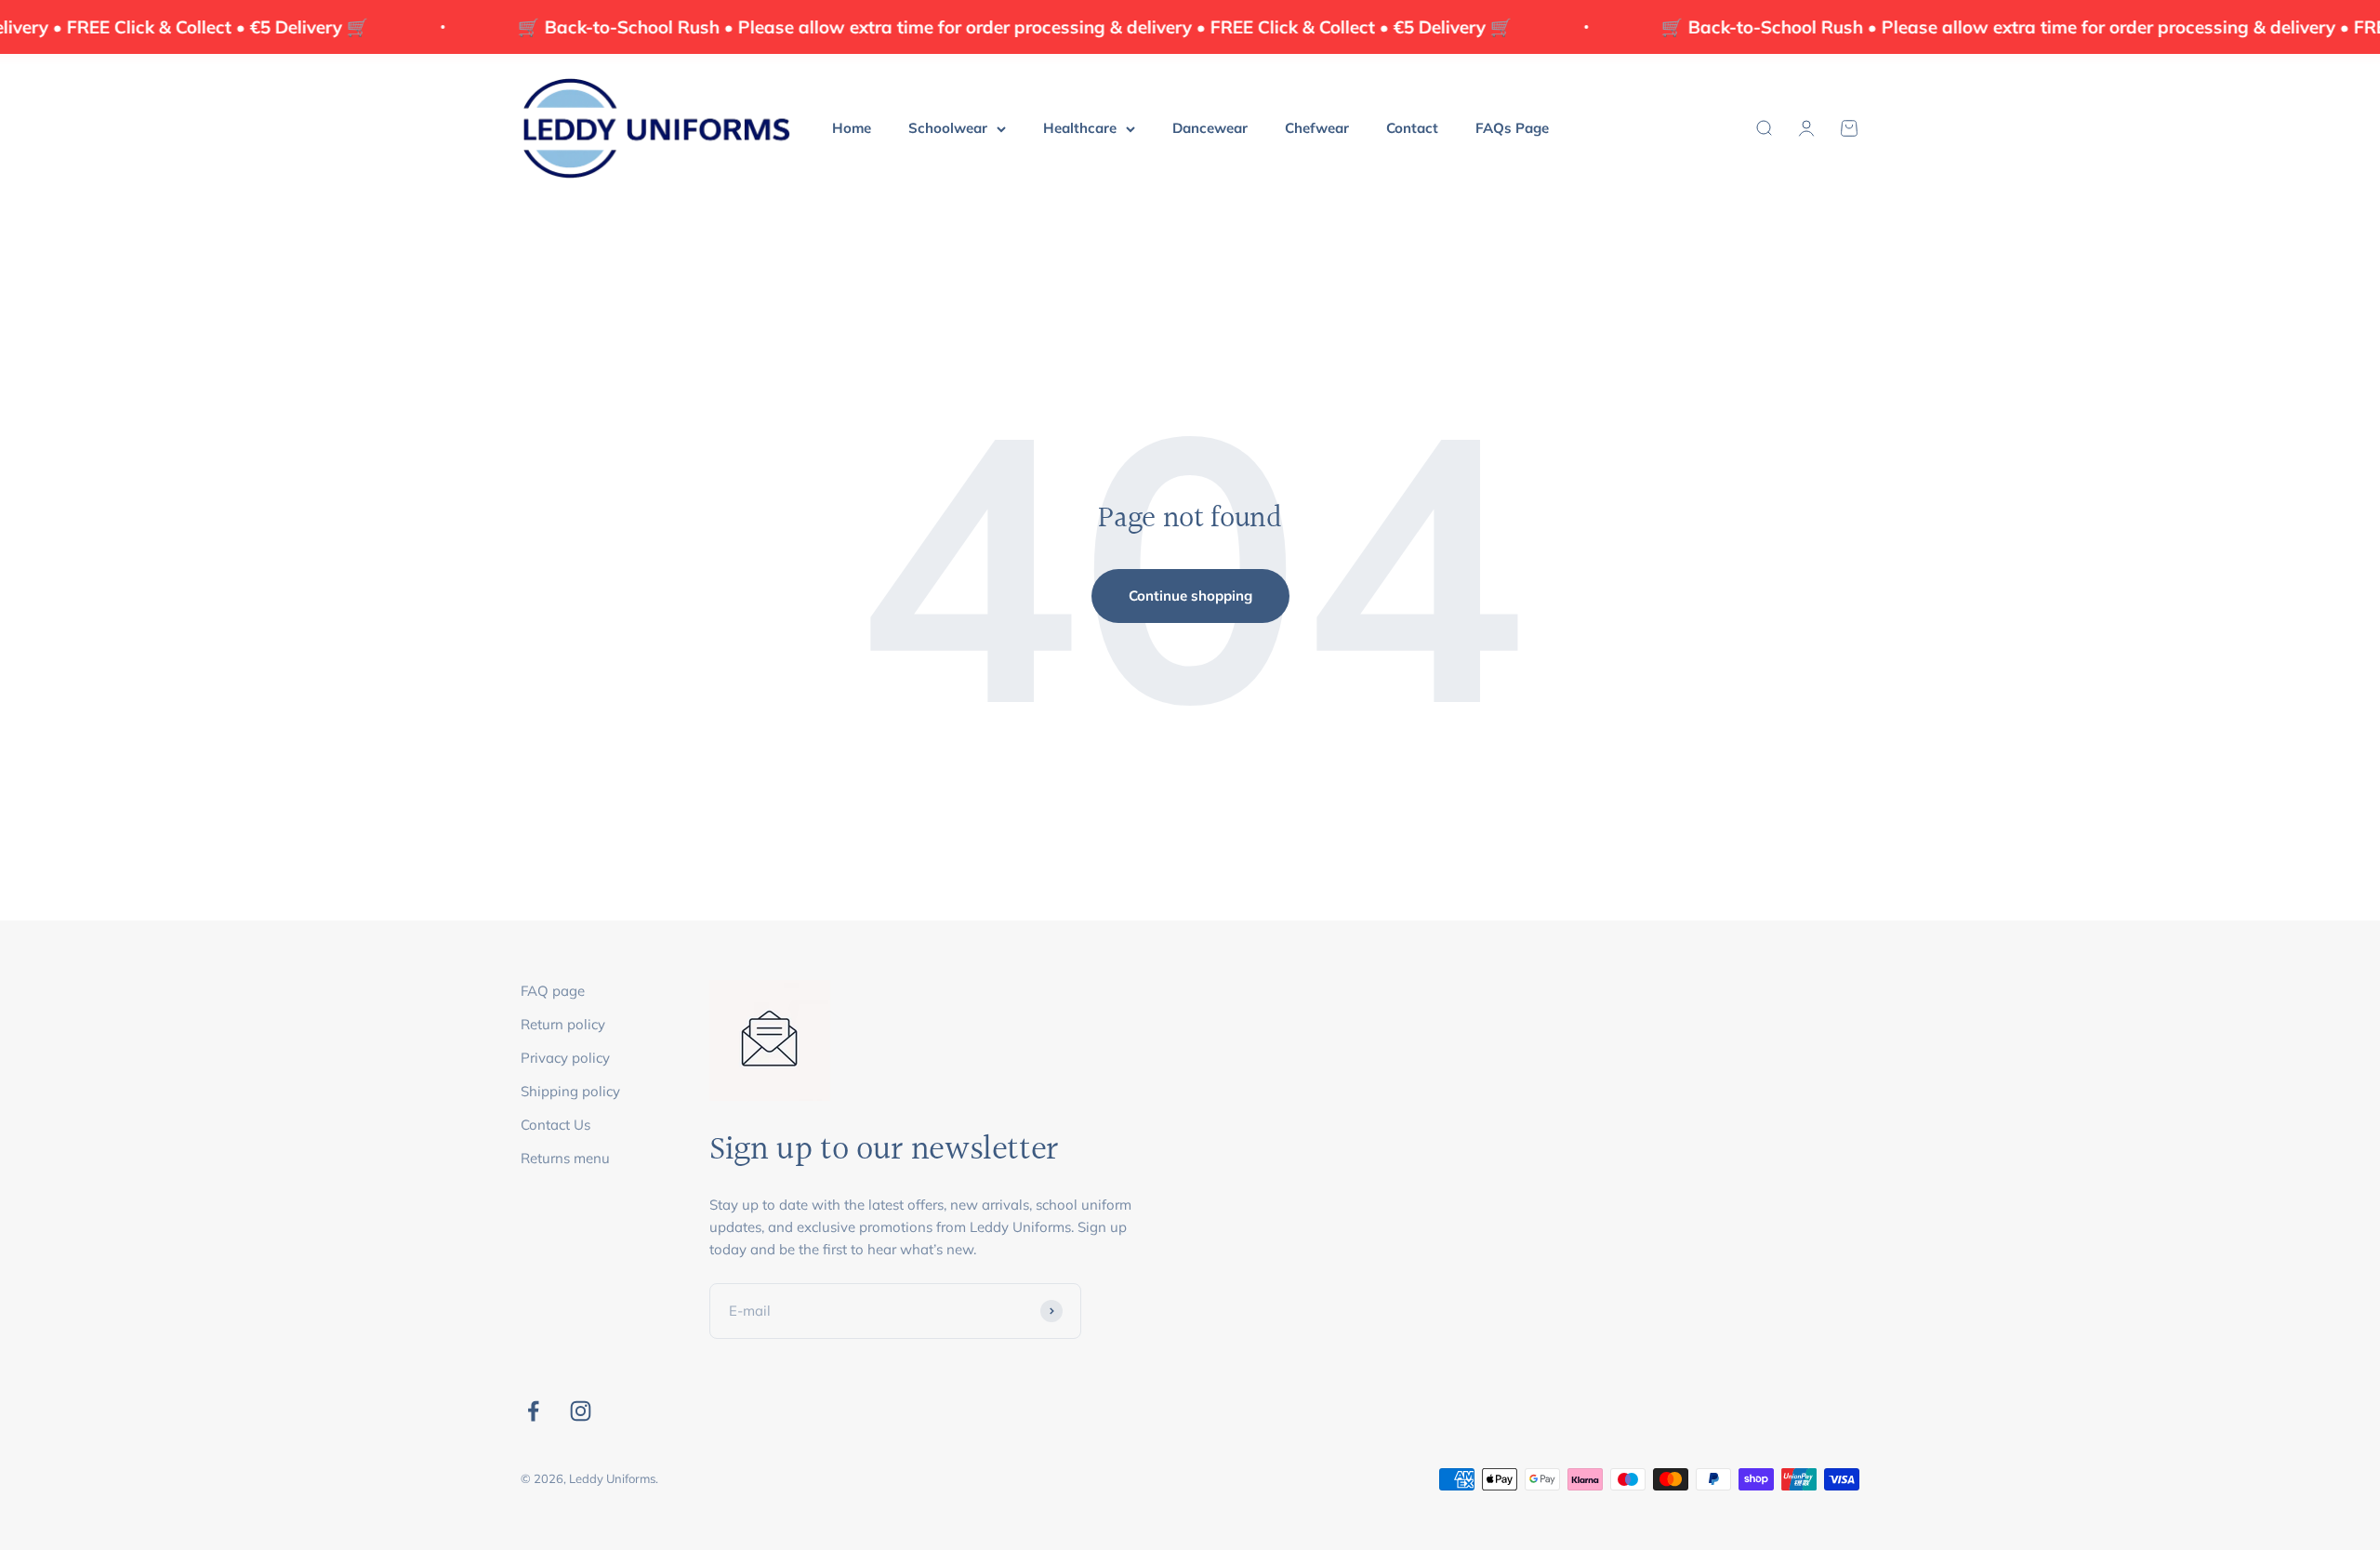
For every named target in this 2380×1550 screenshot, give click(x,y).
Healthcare (1080, 128)
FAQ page (553, 991)
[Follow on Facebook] (533, 1411)
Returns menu (565, 1158)
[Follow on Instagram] (581, 1411)
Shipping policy (570, 1091)
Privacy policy (565, 1058)
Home (852, 128)
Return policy (563, 1024)
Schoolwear (948, 128)
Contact (1412, 128)
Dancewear (1210, 128)
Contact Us (555, 1125)
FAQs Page (1512, 128)
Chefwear (1317, 128)
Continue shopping (1190, 596)
